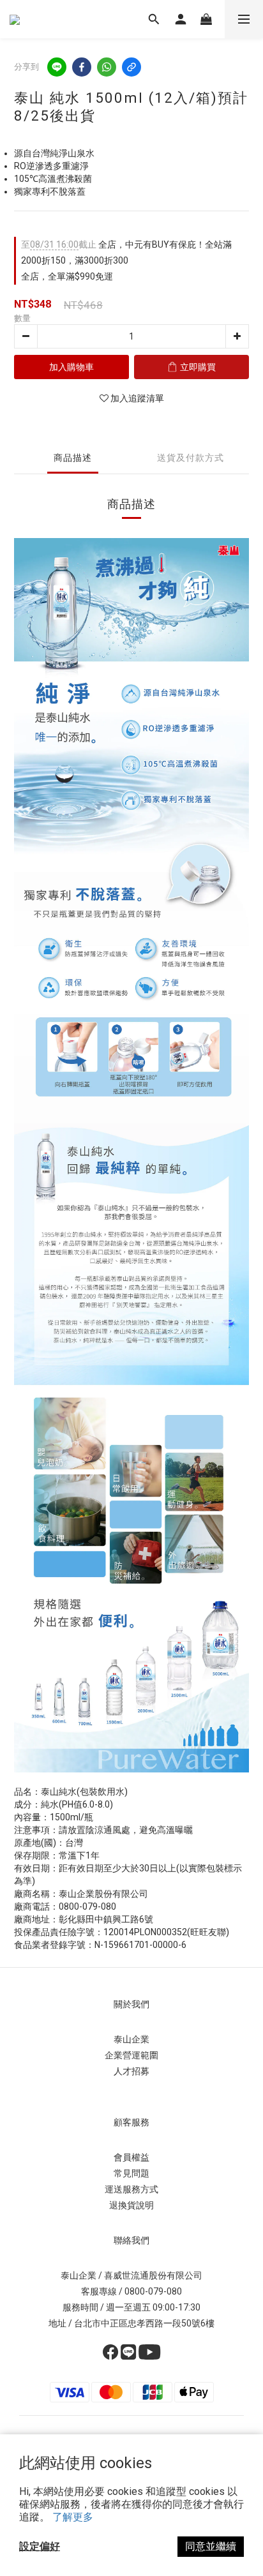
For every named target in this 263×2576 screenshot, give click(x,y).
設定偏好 (40, 2546)
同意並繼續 (211, 2546)
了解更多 (73, 2517)
